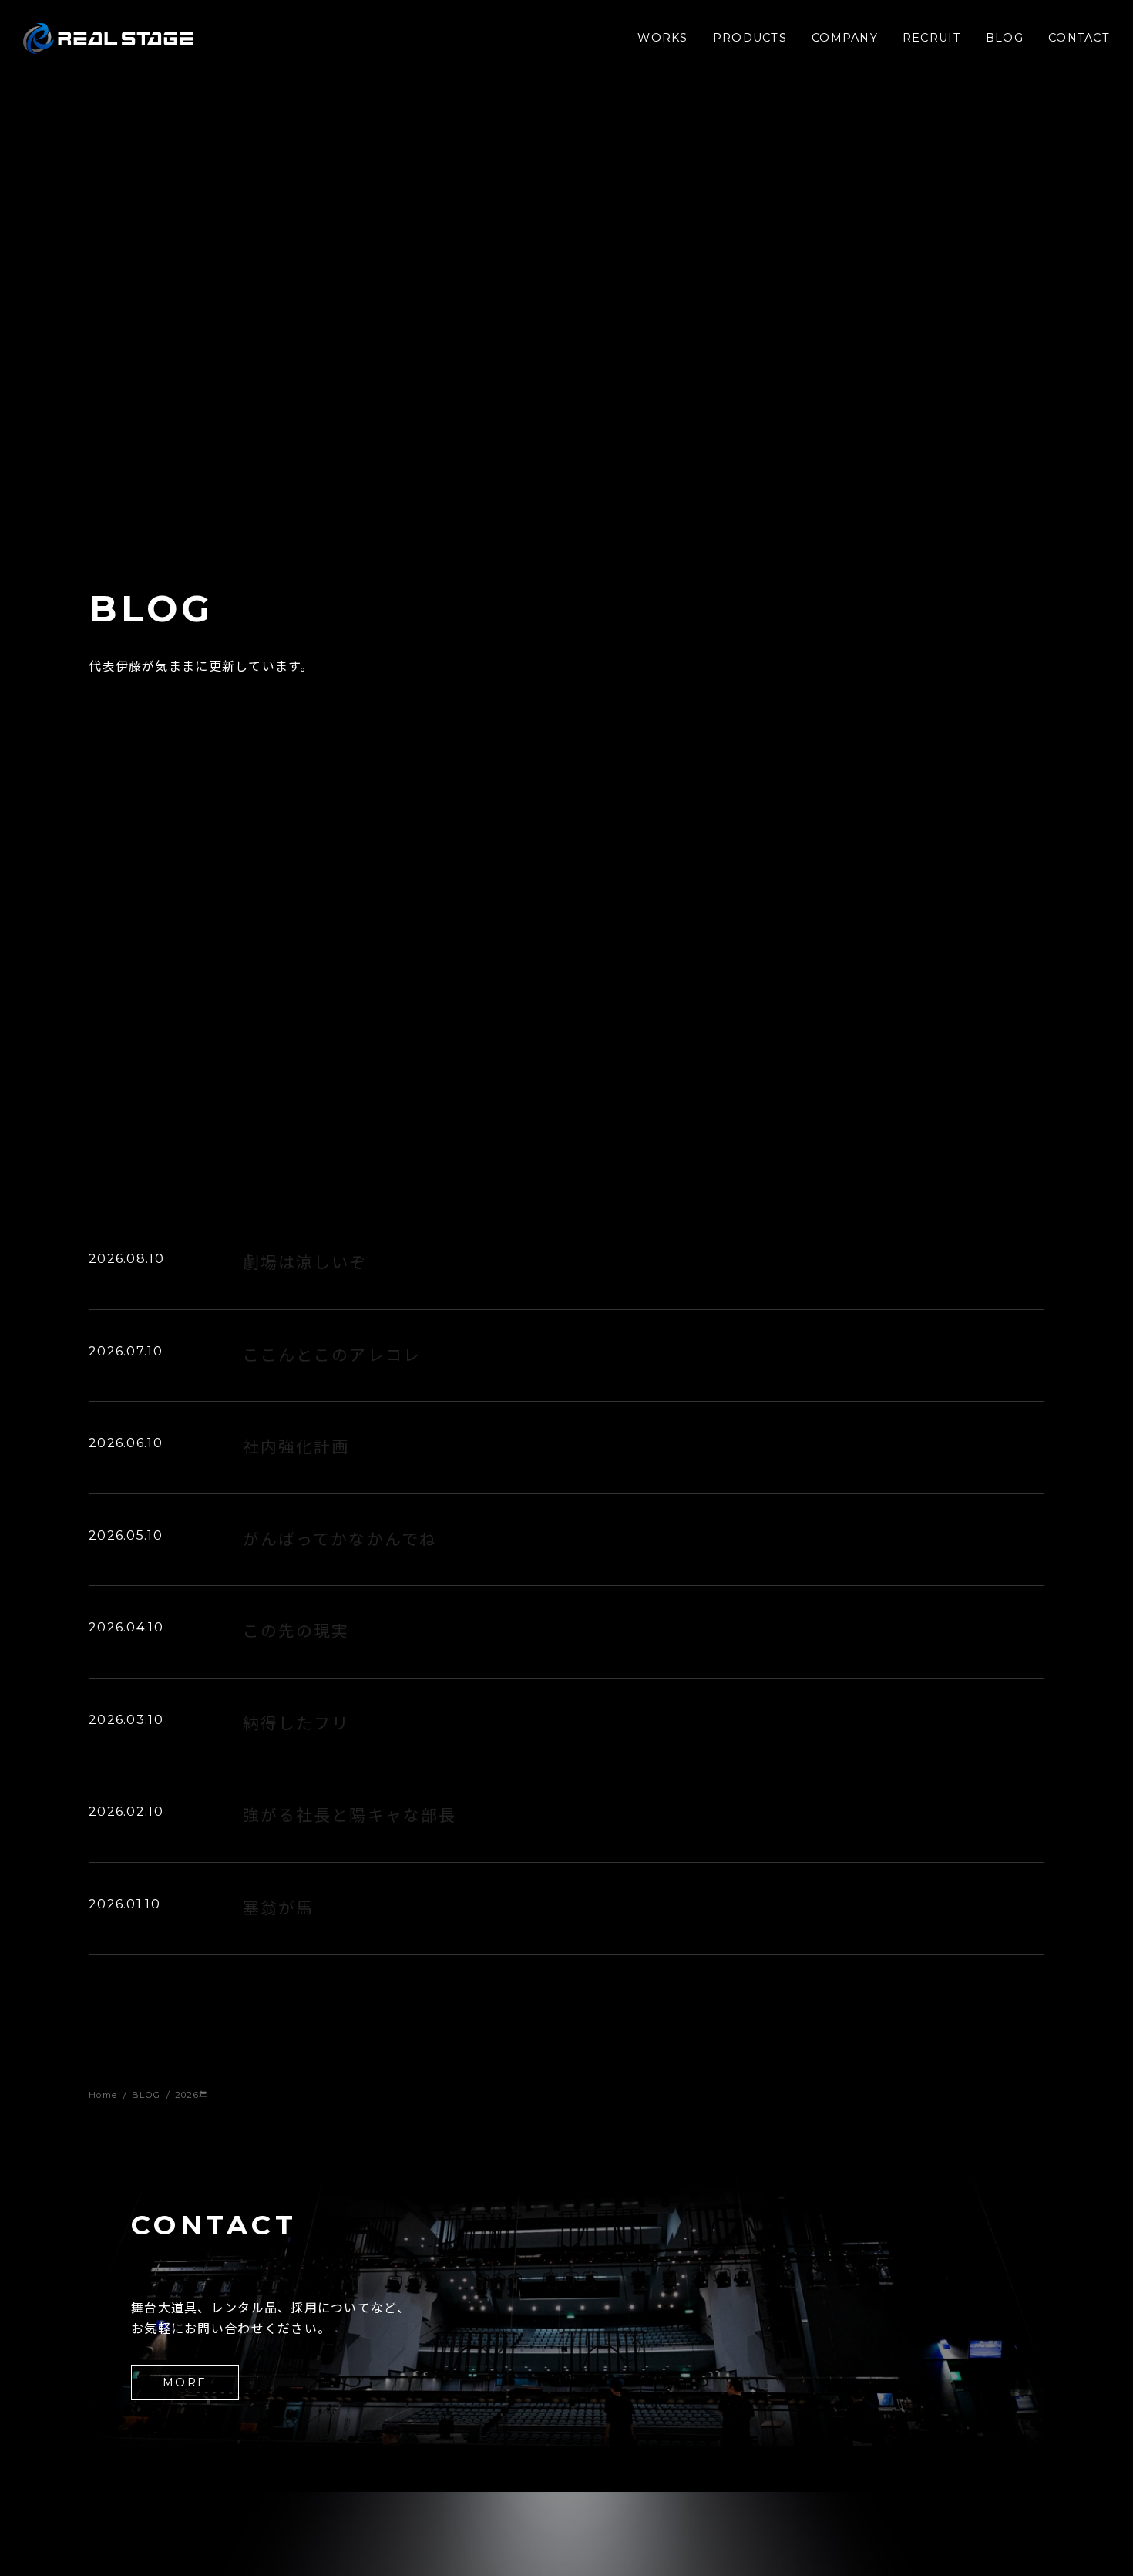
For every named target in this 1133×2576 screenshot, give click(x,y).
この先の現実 (296, 1631)
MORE (185, 2382)
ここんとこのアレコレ (332, 1355)
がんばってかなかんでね (340, 1539)
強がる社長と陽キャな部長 (350, 1815)
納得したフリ (296, 1724)
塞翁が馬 (278, 1908)
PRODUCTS (750, 38)
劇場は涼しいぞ (305, 1263)
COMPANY (845, 38)
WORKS (662, 38)
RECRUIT (932, 38)
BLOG (1005, 38)
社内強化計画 (296, 1447)
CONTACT (1079, 38)
